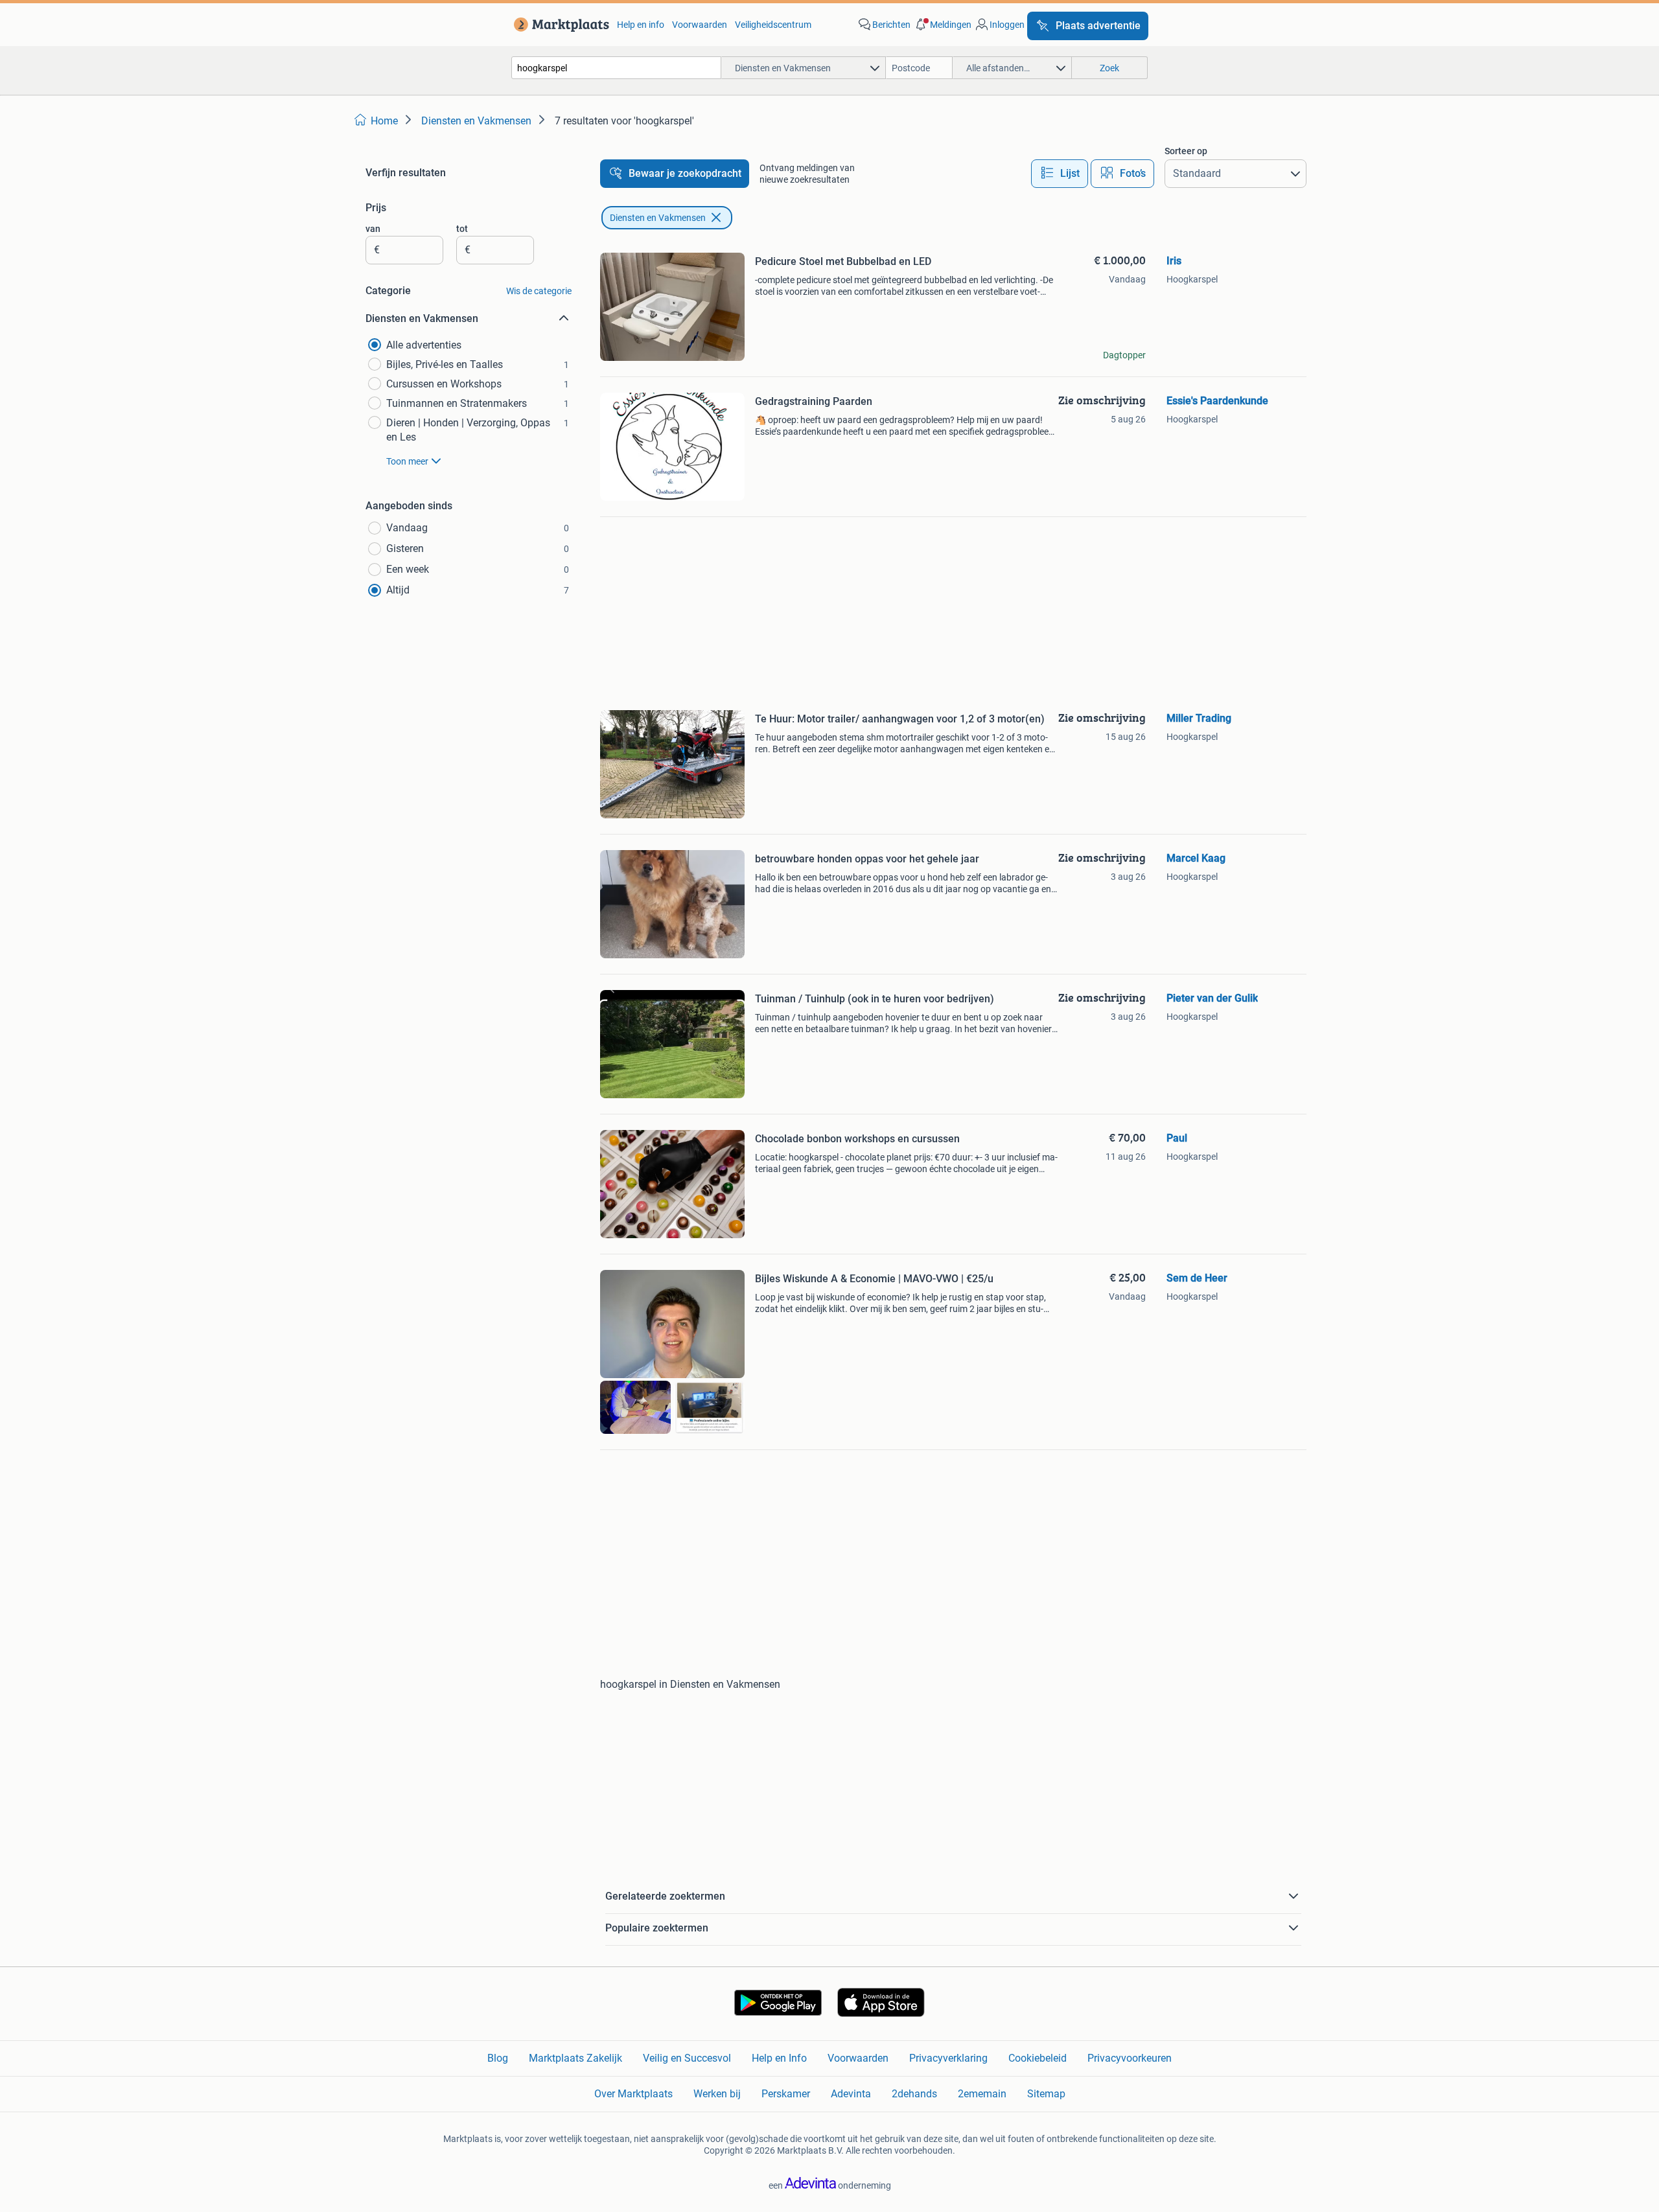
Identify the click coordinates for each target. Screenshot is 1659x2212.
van (373, 229)
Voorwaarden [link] (700, 25)
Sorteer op (1186, 151)
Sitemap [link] (1046, 2094)
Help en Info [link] (779, 2058)
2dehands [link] (914, 2094)
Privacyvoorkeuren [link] (1130, 2058)
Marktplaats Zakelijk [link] (575, 2058)
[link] (559, 25)
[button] (942, 25)
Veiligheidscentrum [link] (773, 25)
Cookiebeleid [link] (1038, 2058)
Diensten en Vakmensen (658, 218)
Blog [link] (498, 2058)
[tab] (1060, 174)
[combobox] (616, 68)
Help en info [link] (641, 25)
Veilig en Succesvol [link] (687, 2058)
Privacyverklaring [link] (948, 2058)
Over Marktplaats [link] (633, 2094)
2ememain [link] (982, 2094)
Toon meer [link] (407, 461)
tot (462, 229)
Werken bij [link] (717, 2094)
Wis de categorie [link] (539, 291)
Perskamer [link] (786, 2094)
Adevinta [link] (851, 2094)
